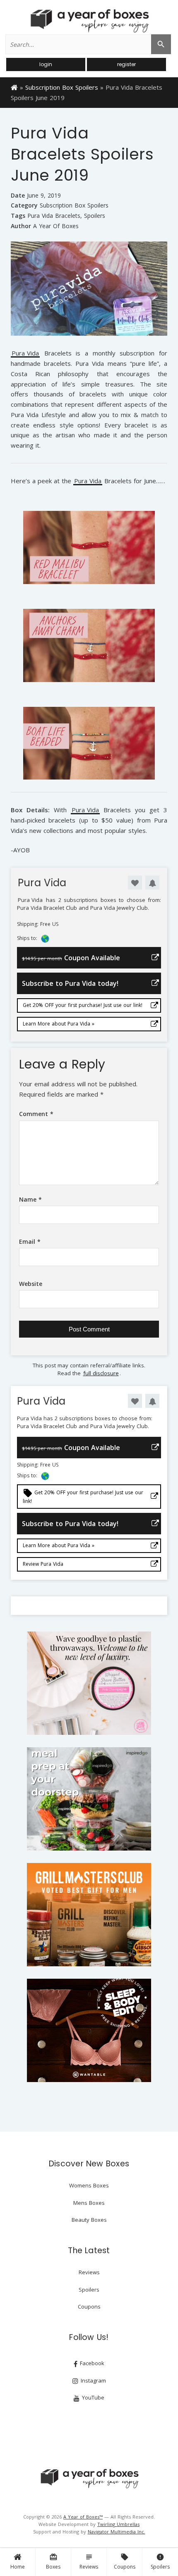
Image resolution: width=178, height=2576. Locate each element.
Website (31, 1284)
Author (21, 226)
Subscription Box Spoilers (62, 87)
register (126, 64)
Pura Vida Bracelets (54, 216)
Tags (18, 216)
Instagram (93, 2380)
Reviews (89, 2562)
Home (18, 2567)
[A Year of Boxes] (89, 2478)
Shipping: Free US (38, 924)
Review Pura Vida (43, 1564)
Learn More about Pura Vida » (59, 1024)
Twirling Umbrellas (118, 2524)
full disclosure (101, 1373)
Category (24, 205)
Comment (36, 1114)
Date (18, 195)
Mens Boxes (89, 2203)
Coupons (125, 2562)
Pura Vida (25, 354)
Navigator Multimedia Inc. (117, 2532)
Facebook (91, 2363)
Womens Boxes (89, 2185)
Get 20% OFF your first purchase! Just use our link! (83, 1005)
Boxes (53, 2562)
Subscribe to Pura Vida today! (70, 983)
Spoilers (160, 2562)
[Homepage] (14, 87)
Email (30, 1241)
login (46, 64)
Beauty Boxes (89, 2220)
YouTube (92, 2397)
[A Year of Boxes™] (89, 21)
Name (30, 1199)
